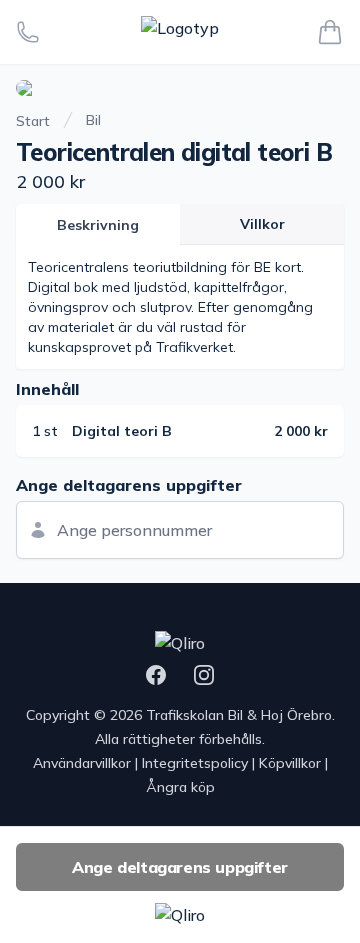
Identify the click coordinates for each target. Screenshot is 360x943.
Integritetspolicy (195, 763)
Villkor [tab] (262, 224)
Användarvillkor (82, 763)
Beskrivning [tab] (98, 225)
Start (33, 121)
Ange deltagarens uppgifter (180, 867)
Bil (93, 120)
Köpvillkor (290, 763)
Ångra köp (180, 787)
